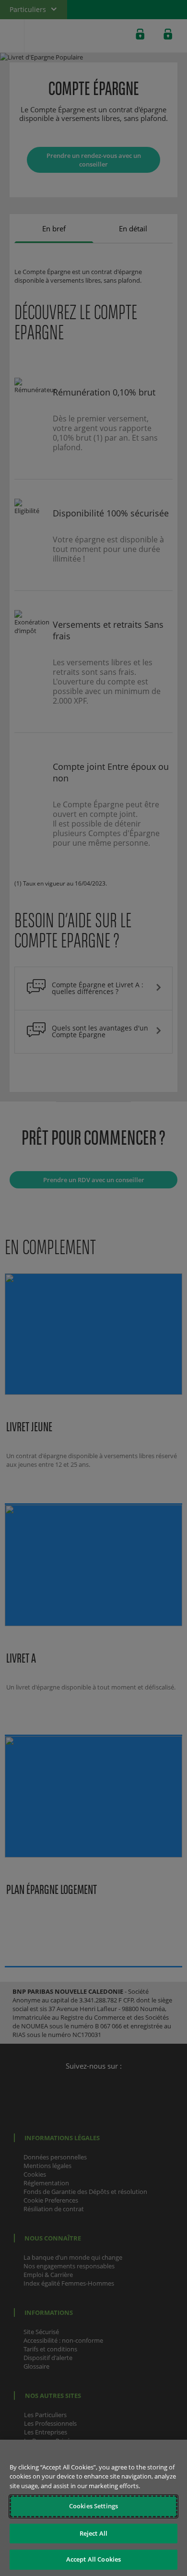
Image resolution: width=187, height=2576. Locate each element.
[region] (93, 2508)
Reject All (93, 2533)
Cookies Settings (93, 2506)
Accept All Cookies (93, 2559)
